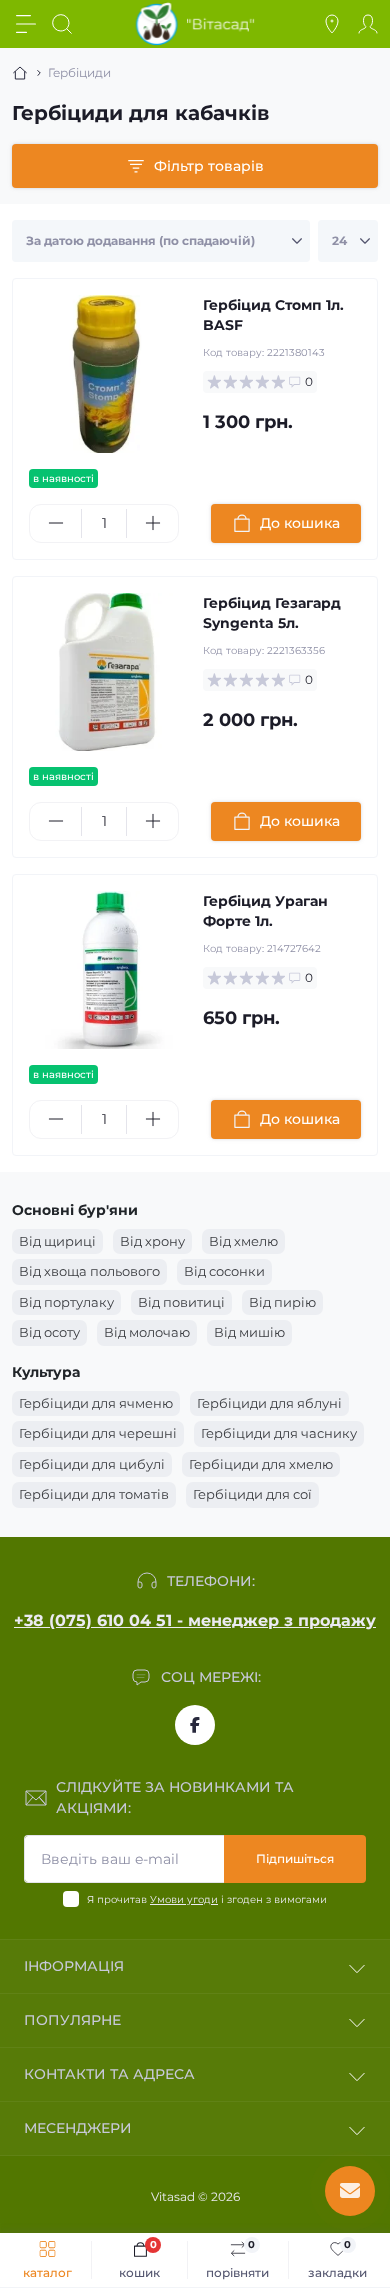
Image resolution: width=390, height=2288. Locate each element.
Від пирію (282, 1302)
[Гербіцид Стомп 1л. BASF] (108, 374)
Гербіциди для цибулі (92, 1464)
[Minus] (55, 523)
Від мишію (249, 1332)
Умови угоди (184, 1899)
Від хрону (152, 1241)
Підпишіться (295, 1858)
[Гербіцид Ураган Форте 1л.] (108, 970)
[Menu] (26, 24)
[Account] (368, 24)
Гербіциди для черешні (98, 1433)
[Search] (62, 24)
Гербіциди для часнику (279, 1433)
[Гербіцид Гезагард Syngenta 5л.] (108, 672)
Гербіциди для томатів (94, 1494)
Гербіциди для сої (252, 1494)
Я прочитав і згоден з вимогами (207, 1899)
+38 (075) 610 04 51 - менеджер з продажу (195, 1620)
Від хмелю (243, 1241)
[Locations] (332, 24)
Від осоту (49, 1332)
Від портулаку (66, 1302)
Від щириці (57, 1241)
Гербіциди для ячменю (96, 1403)
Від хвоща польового (89, 1271)
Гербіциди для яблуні (269, 1403)
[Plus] (152, 523)
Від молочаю (147, 1332)
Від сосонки (224, 1271)
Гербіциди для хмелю (261, 1464)
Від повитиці (181, 1302)
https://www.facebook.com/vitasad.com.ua (195, 1725)
